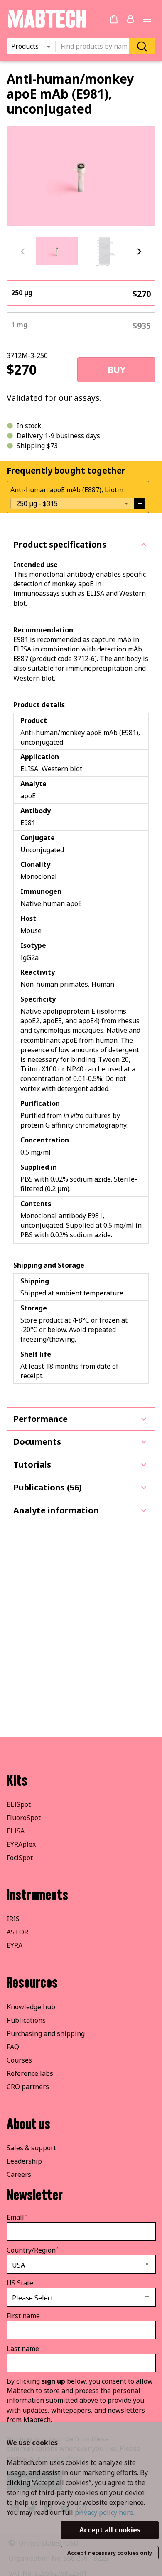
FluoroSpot (24, 1818)
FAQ (13, 2047)
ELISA (16, 1831)
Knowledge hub (31, 2007)
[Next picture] (139, 252)
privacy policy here (104, 2512)
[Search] (142, 46)
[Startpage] (47, 27)
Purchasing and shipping (46, 2033)
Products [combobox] (25, 46)
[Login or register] (130, 19)
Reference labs (30, 2073)
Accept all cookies (110, 2530)
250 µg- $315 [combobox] (37, 503)
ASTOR (17, 1932)
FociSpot (20, 1858)
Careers (19, 2174)
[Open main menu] (147, 19)
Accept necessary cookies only (110, 2553)
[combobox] (95, 47)
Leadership (24, 2161)
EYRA (15, 1945)
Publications (26, 2020)
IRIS (13, 1919)
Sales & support (31, 2148)
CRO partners (28, 2087)
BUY (117, 370)
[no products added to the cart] (114, 19)
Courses (19, 2060)
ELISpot (19, 1804)
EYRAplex (21, 1844)
